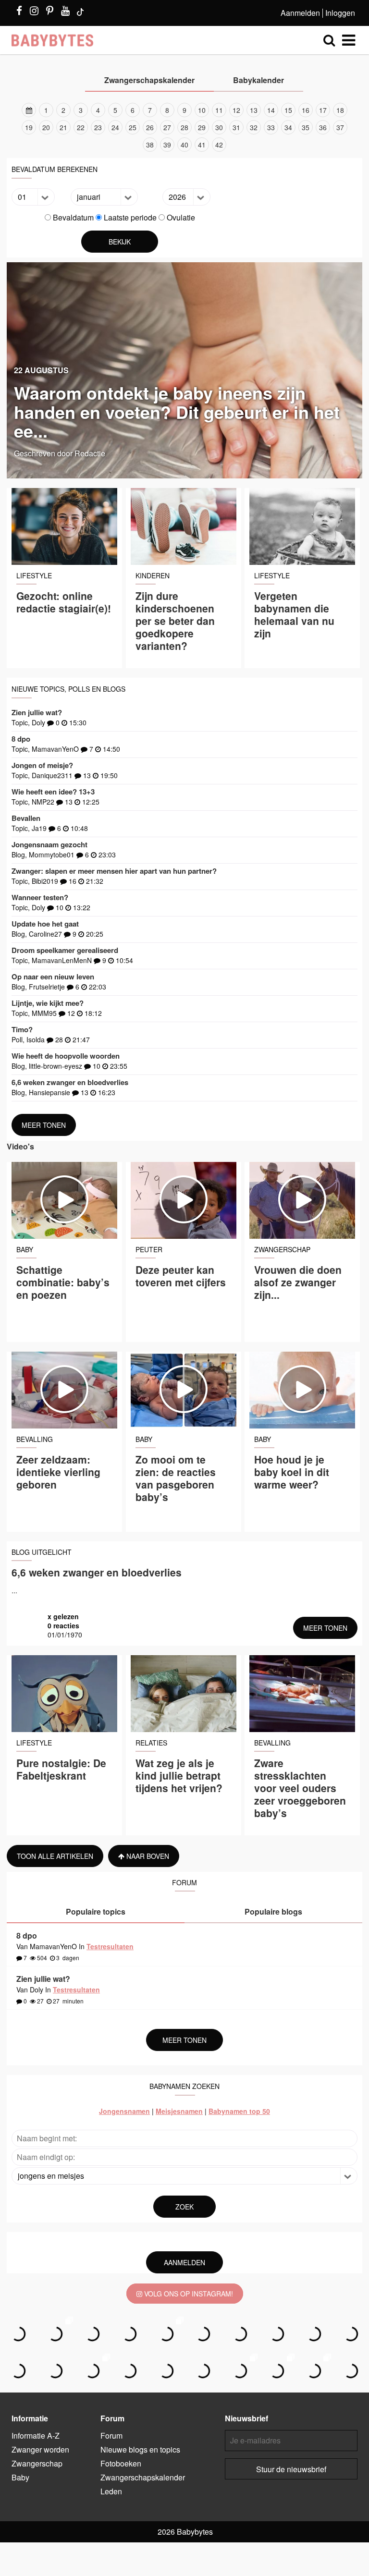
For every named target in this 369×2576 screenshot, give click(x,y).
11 (219, 110)
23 (98, 127)
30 (219, 127)
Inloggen (340, 13)
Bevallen (26, 818)
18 (340, 110)
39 (167, 145)
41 (202, 145)
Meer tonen (44, 1125)
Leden (111, 2491)
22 (81, 127)
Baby (20, 2477)
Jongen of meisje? (42, 765)
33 (271, 127)
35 (306, 127)
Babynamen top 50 (239, 2111)
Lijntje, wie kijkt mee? (48, 1003)
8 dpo (21, 739)
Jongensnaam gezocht (49, 844)
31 (236, 127)
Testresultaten (110, 1946)
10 (202, 110)
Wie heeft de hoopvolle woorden (66, 1056)
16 (306, 110)
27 (167, 127)
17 (323, 110)
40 (184, 145)
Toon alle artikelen (55, 1856)
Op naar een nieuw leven (53, 977)
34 (288, 127)
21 (63, 127)
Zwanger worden (40, 2449)
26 (150, 127)
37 (340, 127)
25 (133, 127)
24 (115, 127)
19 (29, 127)
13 (254, 110)
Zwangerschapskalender (143, 2477)
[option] (184, 127)
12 (236, 110)
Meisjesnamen (179, 2111)
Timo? (22, 1029)
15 (288, 110)
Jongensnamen (124, 2111)
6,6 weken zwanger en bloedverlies (70, 1082)
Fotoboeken (121, 2463)
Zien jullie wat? (37, 712)
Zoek (184, 2207)
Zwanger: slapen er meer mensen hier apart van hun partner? (114, 871)
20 (46, 127)
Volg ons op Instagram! (188, 2294)
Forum (111, 2436)
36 (323, 127)
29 (202, 127)
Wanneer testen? (40, 897)
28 (184, 127)
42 (219, 145)
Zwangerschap (37, 2463)
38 (150, 145)
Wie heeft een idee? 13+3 (53, 792)
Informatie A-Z (36, 2436)
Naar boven (147, 1856)
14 (271, 110)
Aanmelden (300, 13)
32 (254, 127)
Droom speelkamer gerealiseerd (65, 950)
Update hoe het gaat (45, 924)
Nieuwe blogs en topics (140, 2449)
